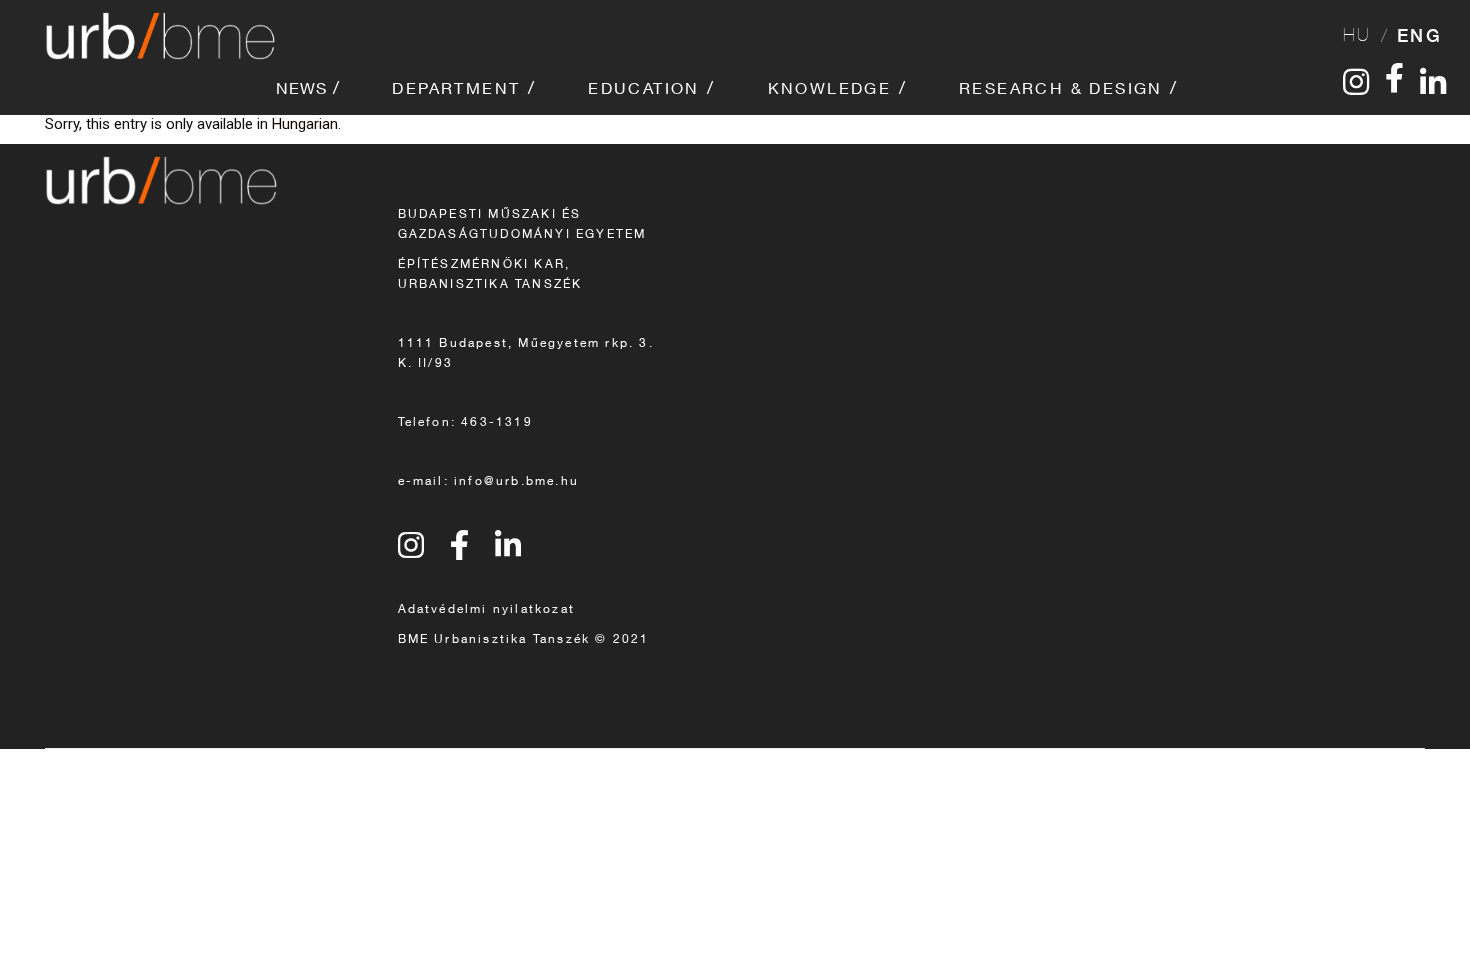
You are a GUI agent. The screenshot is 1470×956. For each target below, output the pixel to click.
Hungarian (305, 124)
